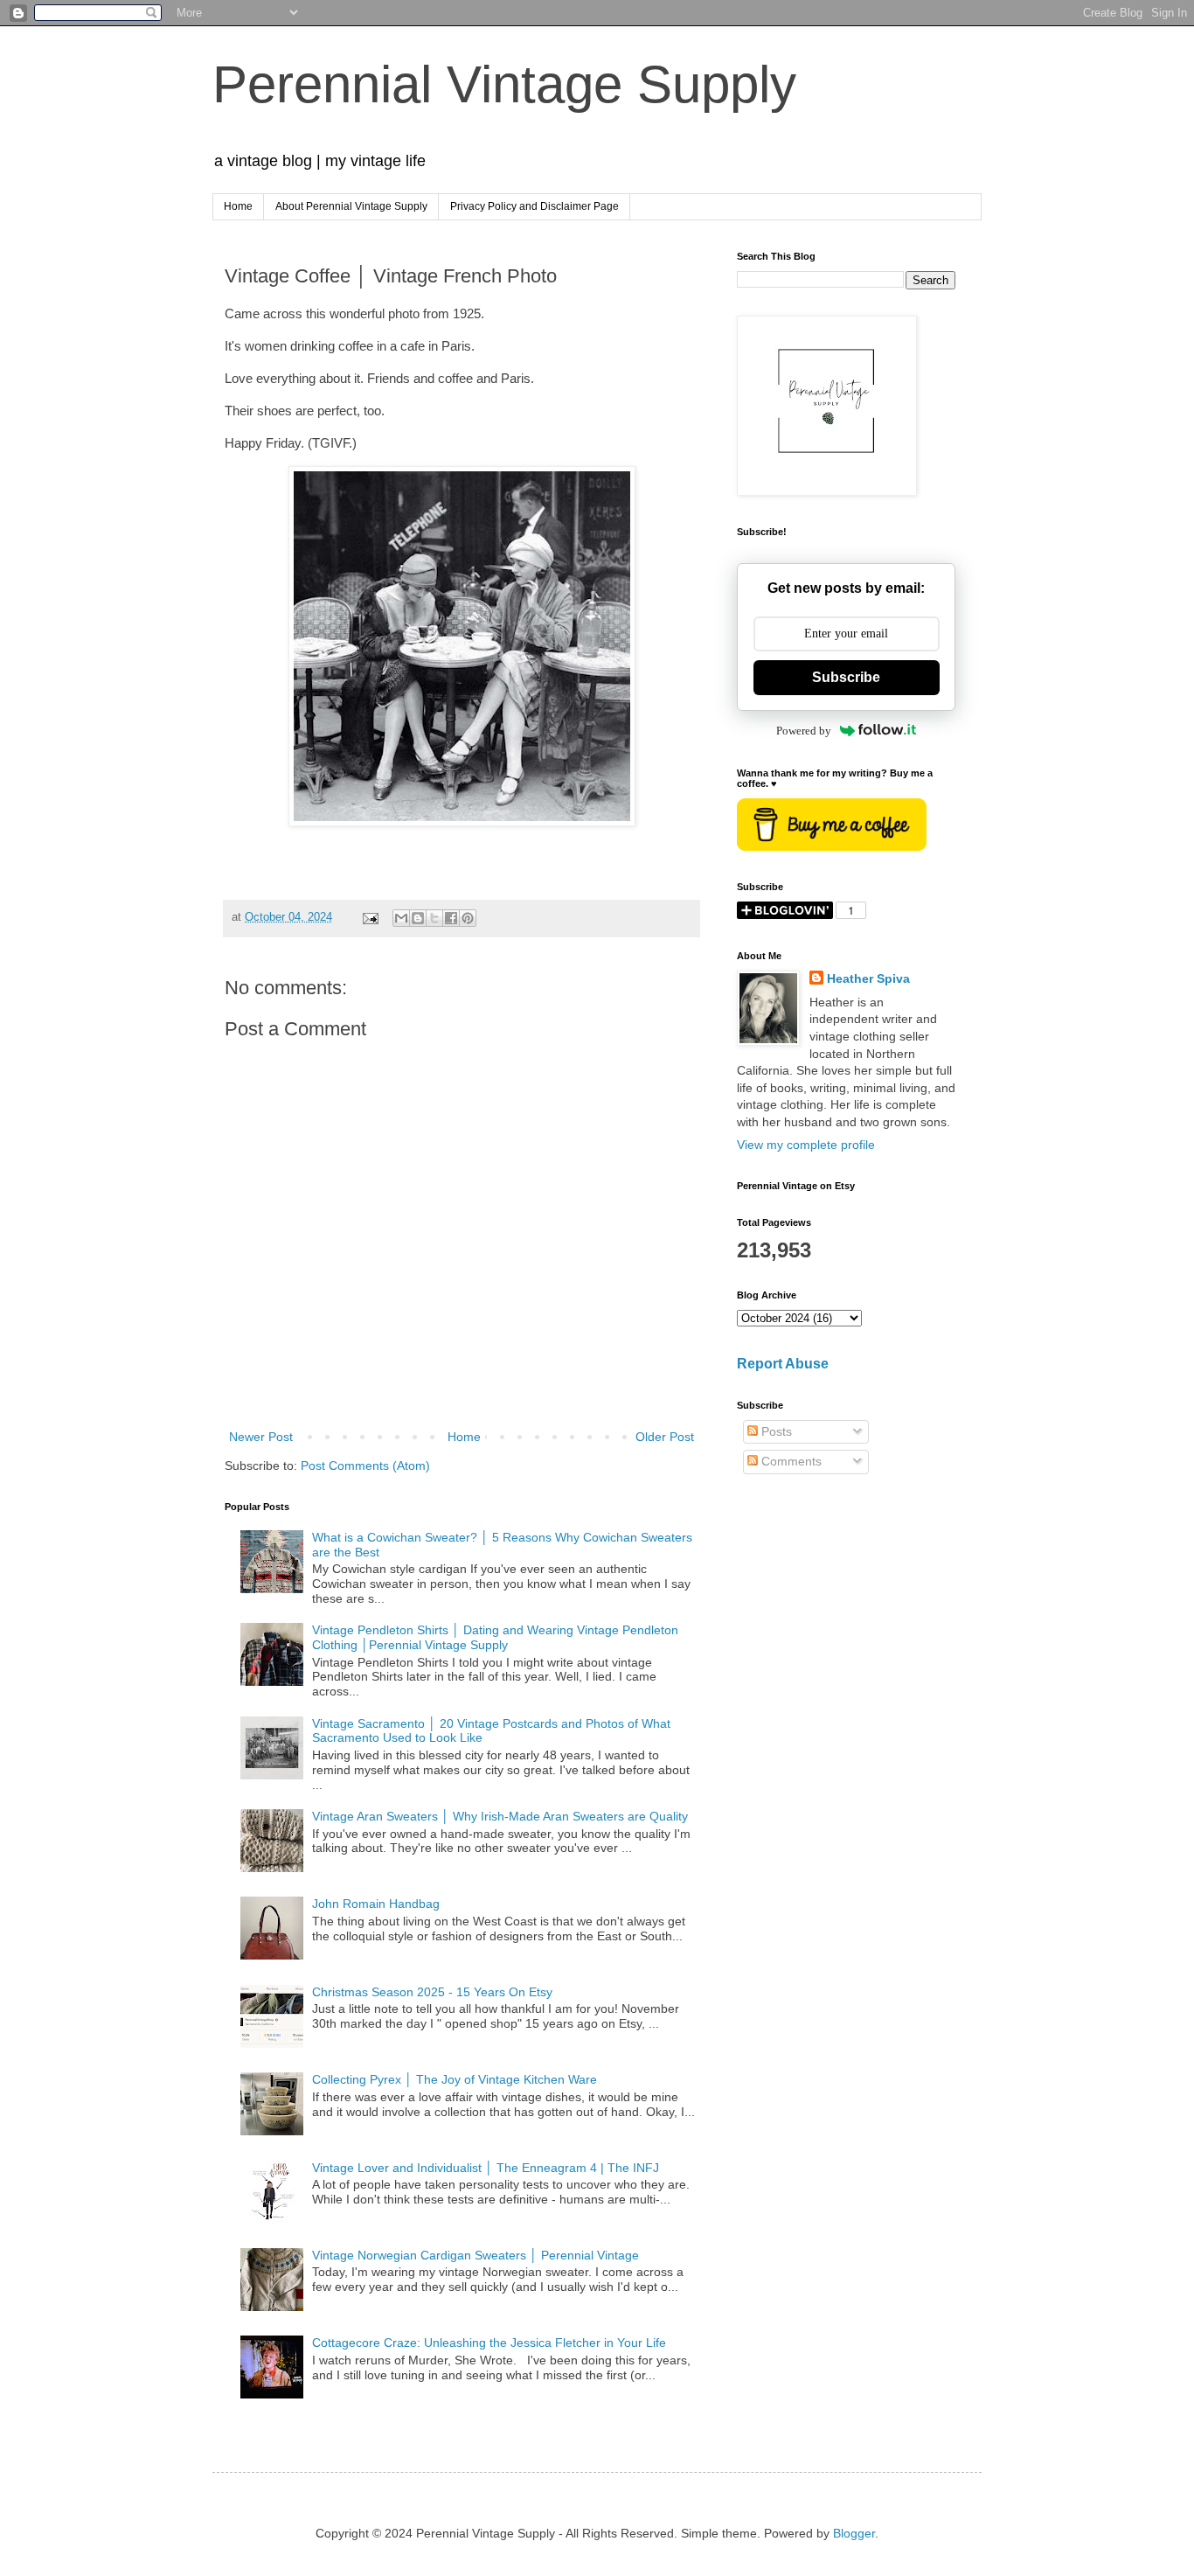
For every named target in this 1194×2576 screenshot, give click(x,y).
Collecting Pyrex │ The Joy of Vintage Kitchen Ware (455, 2079)
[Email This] (401, 918)
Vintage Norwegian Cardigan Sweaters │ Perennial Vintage (476, 2255)
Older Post (665, 1437)
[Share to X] (434, 918)
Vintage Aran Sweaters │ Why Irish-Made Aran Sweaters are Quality (500, 1816)
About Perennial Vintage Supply (351, 206)
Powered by (804, 731)
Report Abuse (783, 1363)
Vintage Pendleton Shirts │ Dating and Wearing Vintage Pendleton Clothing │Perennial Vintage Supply (495, 1637)
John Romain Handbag (376, 1904)
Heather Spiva (868, 978)
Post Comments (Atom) (365, 1466)
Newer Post (261, 1437)
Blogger (854, 2533)
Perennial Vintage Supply (504, 84)
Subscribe (846, 677)
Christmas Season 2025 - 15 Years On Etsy (432, 1992)
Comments (790, 1461)
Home (238, 206)
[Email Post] (370, 917)
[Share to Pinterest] (468, 918)
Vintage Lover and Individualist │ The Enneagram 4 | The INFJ (486, 2168)
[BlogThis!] (418, 918)
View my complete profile (806, 1145)
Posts (775, 1431)
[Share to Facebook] (451, 918)
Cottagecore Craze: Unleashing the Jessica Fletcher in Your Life (489, 2343)
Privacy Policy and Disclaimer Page (535, 206)
